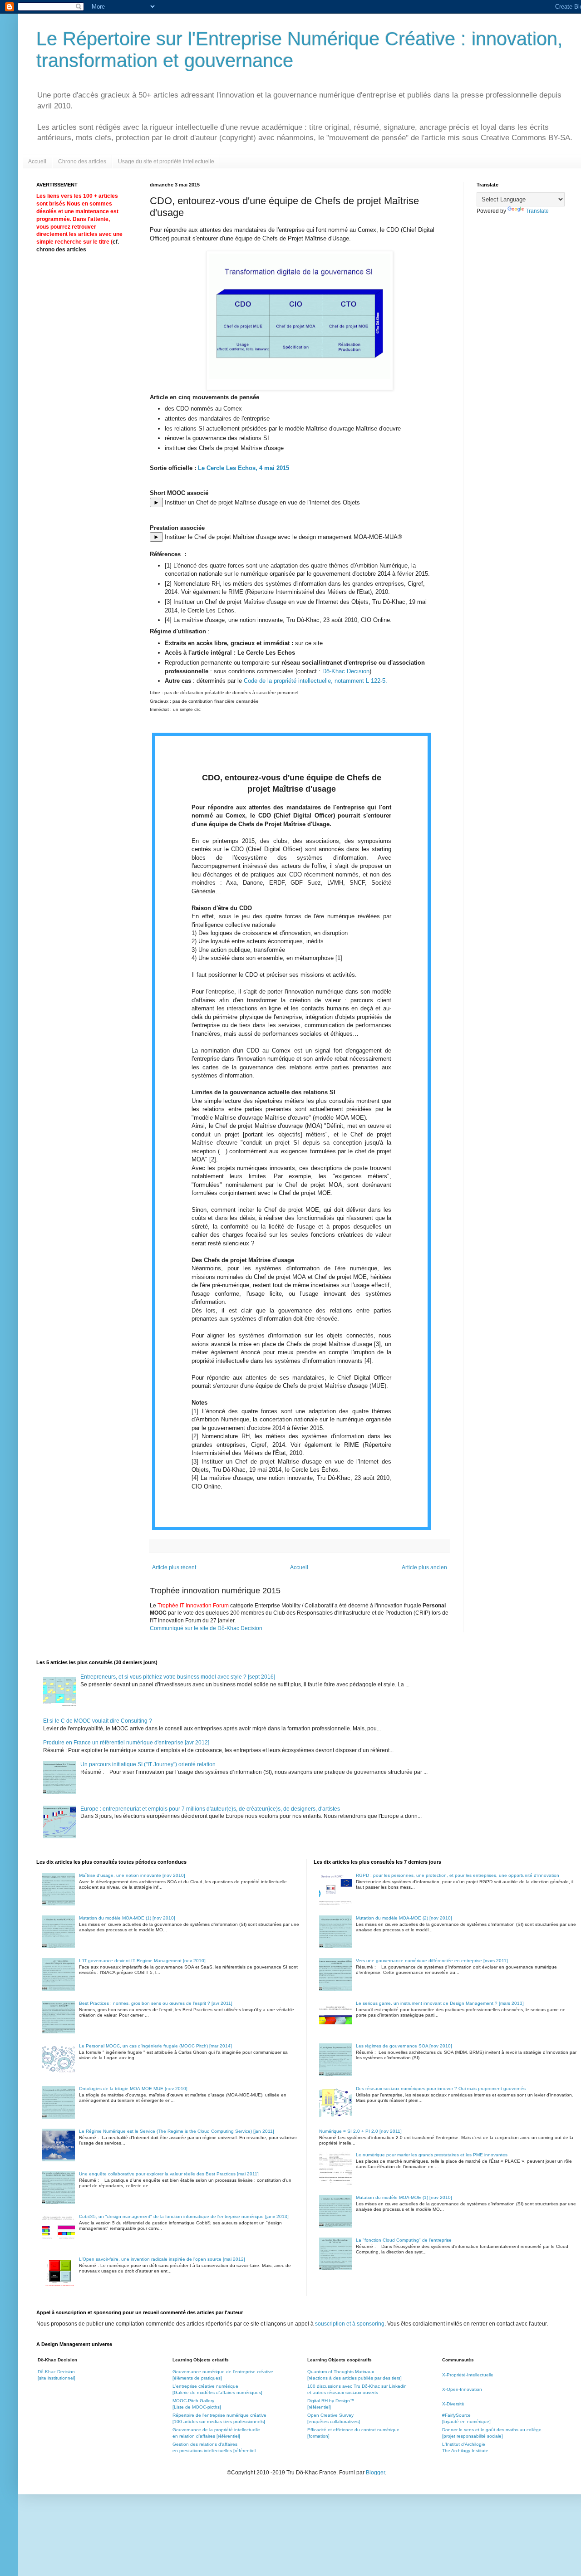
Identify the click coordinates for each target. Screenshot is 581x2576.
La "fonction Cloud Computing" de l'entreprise (404, 2240)
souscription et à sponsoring (350, 2324)
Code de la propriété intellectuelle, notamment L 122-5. (315, 681)
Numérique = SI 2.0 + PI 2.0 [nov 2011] (360, 2131)
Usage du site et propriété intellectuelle (166, 162)
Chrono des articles (82, 162)
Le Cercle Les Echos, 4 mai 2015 (244, 468)
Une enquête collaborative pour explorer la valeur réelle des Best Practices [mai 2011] (169, 2174)
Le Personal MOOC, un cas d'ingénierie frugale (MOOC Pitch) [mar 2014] (155, 2046)
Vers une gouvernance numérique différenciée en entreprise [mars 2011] (432, 1961)
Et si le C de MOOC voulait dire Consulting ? (98, 1721)
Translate (537, 211)
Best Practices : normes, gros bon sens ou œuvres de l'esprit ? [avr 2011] (156, 2003)
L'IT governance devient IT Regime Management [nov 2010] (142, 1961)
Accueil (37, 162)
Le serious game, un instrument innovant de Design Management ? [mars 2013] (440, 2003)
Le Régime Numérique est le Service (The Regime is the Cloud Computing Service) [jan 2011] (177, 2131)
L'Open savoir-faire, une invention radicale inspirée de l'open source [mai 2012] (162, 2259)
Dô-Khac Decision (346, 671)
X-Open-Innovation (462, 2389)
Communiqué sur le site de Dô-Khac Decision (206, 1628)
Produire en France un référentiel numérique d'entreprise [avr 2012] (126, 1743)
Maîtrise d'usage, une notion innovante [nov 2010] (132, 1875)
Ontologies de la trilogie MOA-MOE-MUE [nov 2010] (133, 2089)
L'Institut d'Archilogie (464, 2444)
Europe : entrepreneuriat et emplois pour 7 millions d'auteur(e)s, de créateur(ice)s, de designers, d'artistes (210, 1809)
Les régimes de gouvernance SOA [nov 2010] (404, 2046)
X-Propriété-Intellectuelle (468, 2375)
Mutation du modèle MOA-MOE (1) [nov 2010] (127, 1918)
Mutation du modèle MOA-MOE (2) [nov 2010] (404, 1918)
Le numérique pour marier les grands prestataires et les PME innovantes (432, 2155)
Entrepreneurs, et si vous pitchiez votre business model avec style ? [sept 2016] (178, 1677)
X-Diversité (453, 2404)
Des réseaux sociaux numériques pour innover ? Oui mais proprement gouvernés (441, 2089)
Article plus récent (174, 1567)
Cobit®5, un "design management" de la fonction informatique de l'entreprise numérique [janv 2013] (184, 2216)
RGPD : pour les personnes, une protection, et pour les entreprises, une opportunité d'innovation (458, 1875)
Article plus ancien (424, 1567)
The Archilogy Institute (465, 2451)
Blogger (375, 2473)
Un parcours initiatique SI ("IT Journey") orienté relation (148, 1764)
